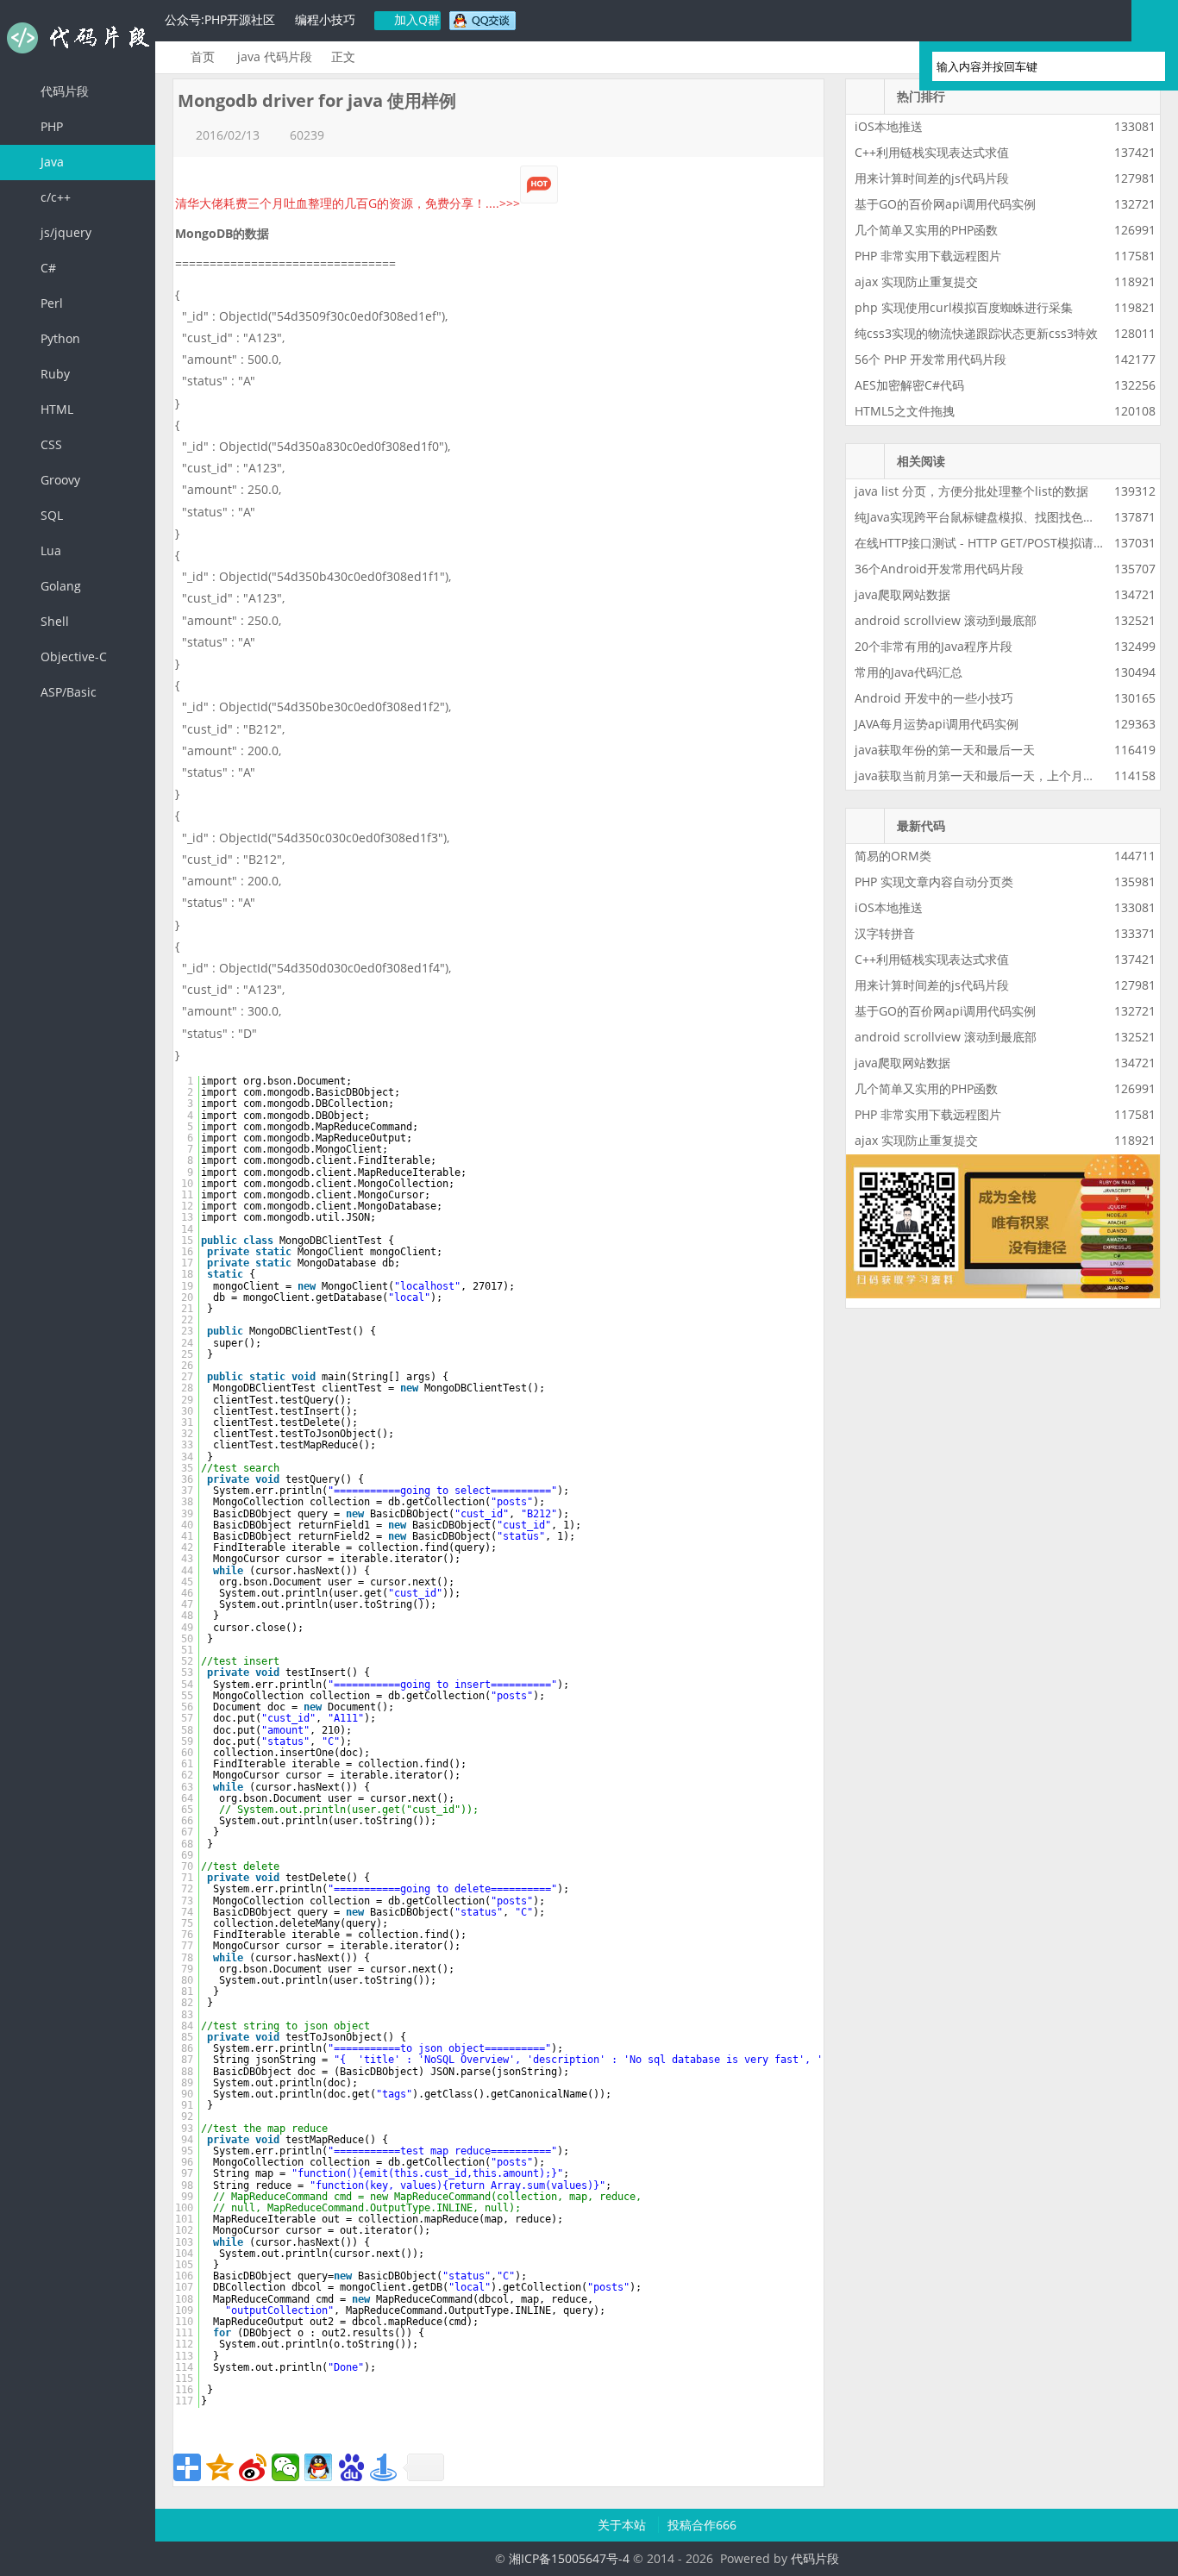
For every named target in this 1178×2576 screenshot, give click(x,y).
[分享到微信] (285, 2467)
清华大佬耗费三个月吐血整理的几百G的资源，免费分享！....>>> (348, 203)
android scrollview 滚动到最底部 (946, 620)
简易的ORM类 (893, 856)
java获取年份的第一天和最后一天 (945, 750)
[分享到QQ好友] (318, 2467)
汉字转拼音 (885, 933)
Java (50, 162)
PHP (50, 126)
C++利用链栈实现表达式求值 (932, 152)
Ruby (53, 374)
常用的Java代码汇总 (909, 672)
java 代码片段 (275, 56)
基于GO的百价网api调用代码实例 (945, 204)
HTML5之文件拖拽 (905, 411)
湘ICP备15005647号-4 (569, 2558)
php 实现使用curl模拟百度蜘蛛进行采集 (964, 307)
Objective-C (72, 657)
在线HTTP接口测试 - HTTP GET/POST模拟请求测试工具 (1004, 543)
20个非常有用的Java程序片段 (934, 646)
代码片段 (78, 38)
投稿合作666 (702, 2525)
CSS (50, 444)
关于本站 (623, 2525)
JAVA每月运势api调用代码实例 (937, 724)
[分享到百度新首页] (351, 2467)
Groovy (59, 480)
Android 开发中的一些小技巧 (934, 698)
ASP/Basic (67, 692)
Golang (59, 586)
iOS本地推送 (889, 126)
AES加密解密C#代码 (909, 385)
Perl (50, 303)
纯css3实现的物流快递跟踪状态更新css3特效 (976, 333)
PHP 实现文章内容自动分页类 (934, 882)
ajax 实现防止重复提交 (916, 281)
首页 (203, 56)
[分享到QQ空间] (220, 2467)
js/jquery (64, 232)
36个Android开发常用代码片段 (939, 569)
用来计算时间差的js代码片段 (932, 178)
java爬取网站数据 (902, 594)
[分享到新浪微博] (253, 2467)
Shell (53, 621)
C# (47, 268)
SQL (50, 515)
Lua (49, 550)
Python (59, 338)
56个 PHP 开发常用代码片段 (930, 359)
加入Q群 (415, 19)
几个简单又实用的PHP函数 (926, 230)
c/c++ (54, 197)
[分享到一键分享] (384, 2467)
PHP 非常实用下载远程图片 (928, 256)
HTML (55, 409)
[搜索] (1144, 66)
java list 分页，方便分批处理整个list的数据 (971, 491)
